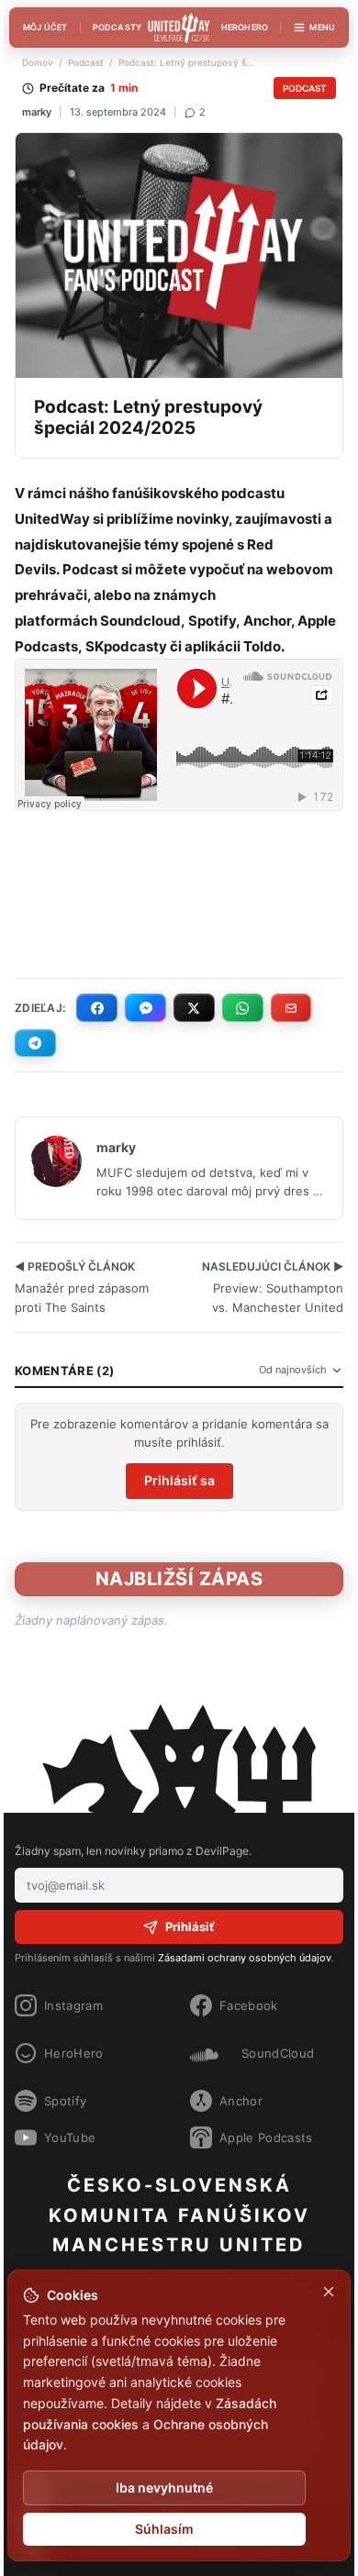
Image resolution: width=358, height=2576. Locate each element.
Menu (322, 27)
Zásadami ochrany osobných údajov (245, 1958)
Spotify (212, 621)
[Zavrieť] (329, 2292)
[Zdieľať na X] (194, 1007)
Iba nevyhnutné (164, 2487)
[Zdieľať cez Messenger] (145, 1007)
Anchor (267, 621)
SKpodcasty (126, 646)
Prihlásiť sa (179, 1480)
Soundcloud (140, 621)
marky (37, 112)
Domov (38, 62)
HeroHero (245, 27)
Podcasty (117, 27)
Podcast (86, 62)
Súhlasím (164, 2529)
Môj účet (45, 27)
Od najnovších (293, 1370)
